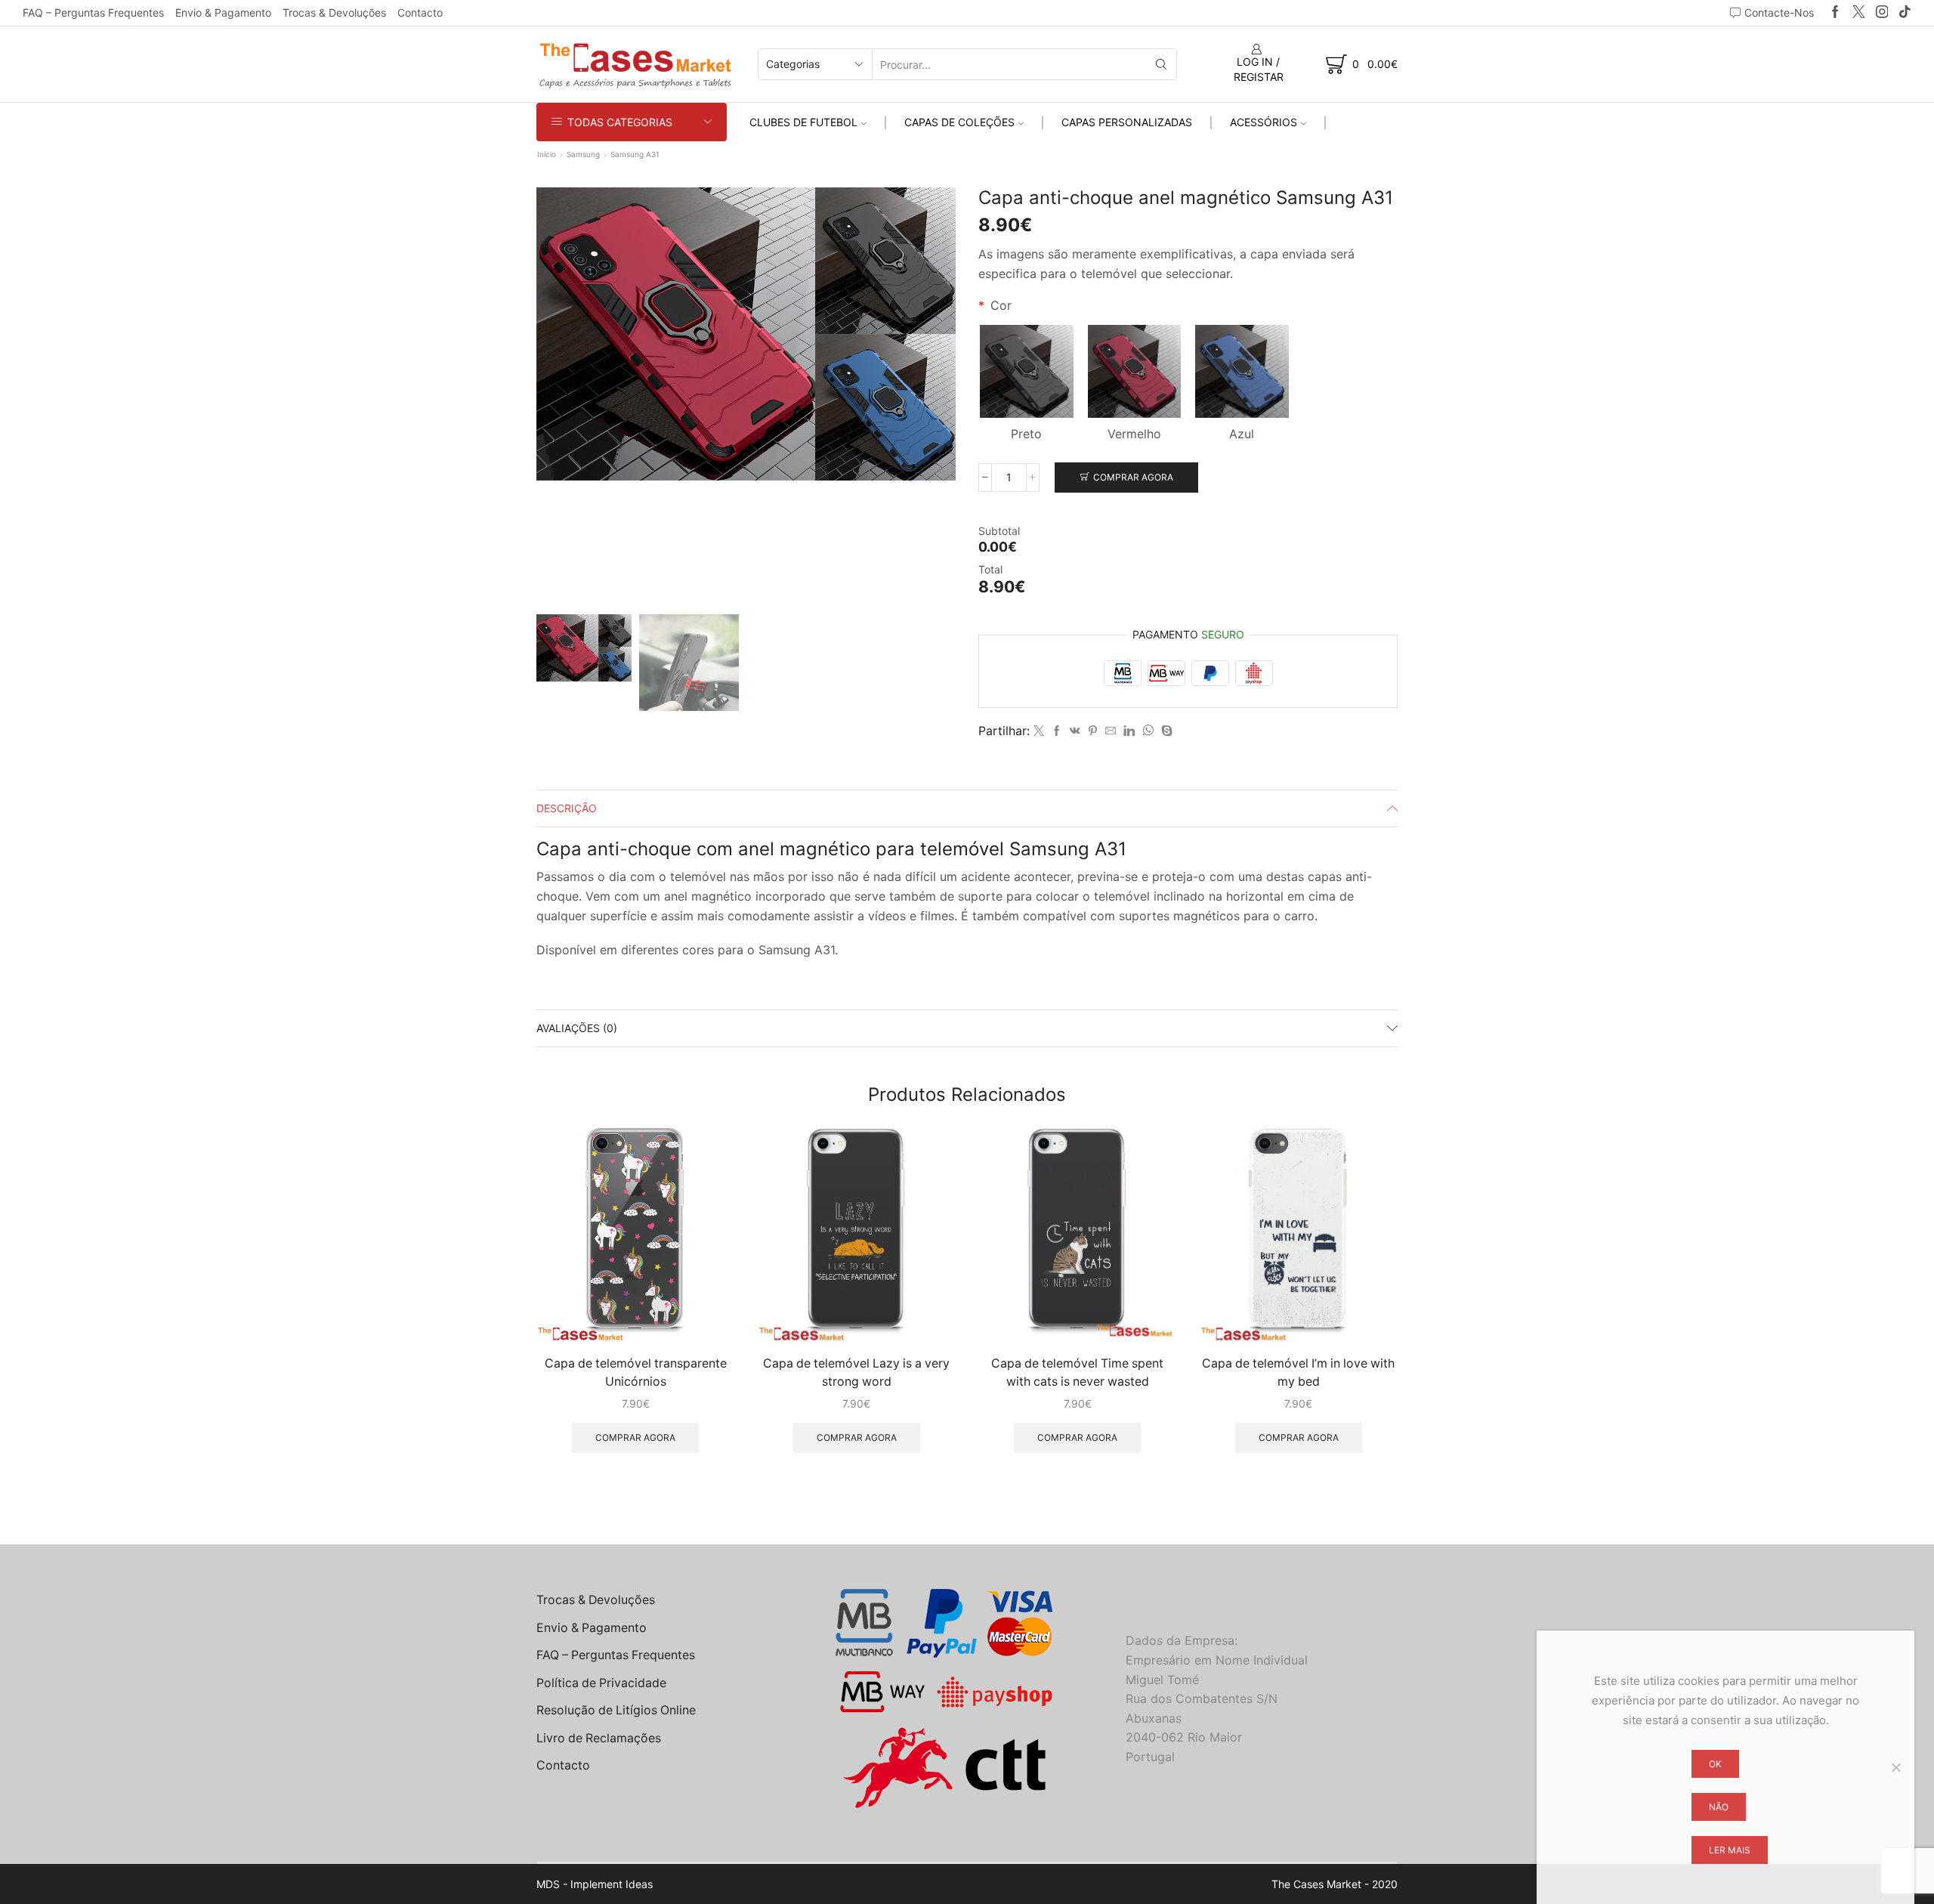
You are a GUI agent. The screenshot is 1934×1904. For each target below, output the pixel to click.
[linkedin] (1129, 731)
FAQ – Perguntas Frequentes (93, 12)
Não (1719, 1807)
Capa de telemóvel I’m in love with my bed (1298, 1372)
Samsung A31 (635, 154)
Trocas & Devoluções (334, 12)
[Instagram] (1882, 12)
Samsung (583, 154)
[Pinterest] (1093, 731)
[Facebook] (1835, 12)
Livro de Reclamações (599, 1738)
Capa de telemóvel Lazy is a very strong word (856, 1372)
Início (547, 154)
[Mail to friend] (1111, 731)
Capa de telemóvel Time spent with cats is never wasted (1077, 1372)
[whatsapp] (1148, 731)
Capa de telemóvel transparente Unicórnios (636, 1372)
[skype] (1165, 731)
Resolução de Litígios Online (616, 1710)
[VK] (1075, 731)
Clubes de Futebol (803, 122)
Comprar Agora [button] (635, 1437)
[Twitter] (1859, 12)
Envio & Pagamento (223, 12)
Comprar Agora (1133, 477)
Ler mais (1730, 1850)
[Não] (1895, 1767)
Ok (1715, 1764)
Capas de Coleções (959, 122)
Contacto (420, 12)
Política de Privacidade (601, 1683)
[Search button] (1161, 64)
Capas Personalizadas (1127, 122)
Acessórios (1264, 122)
